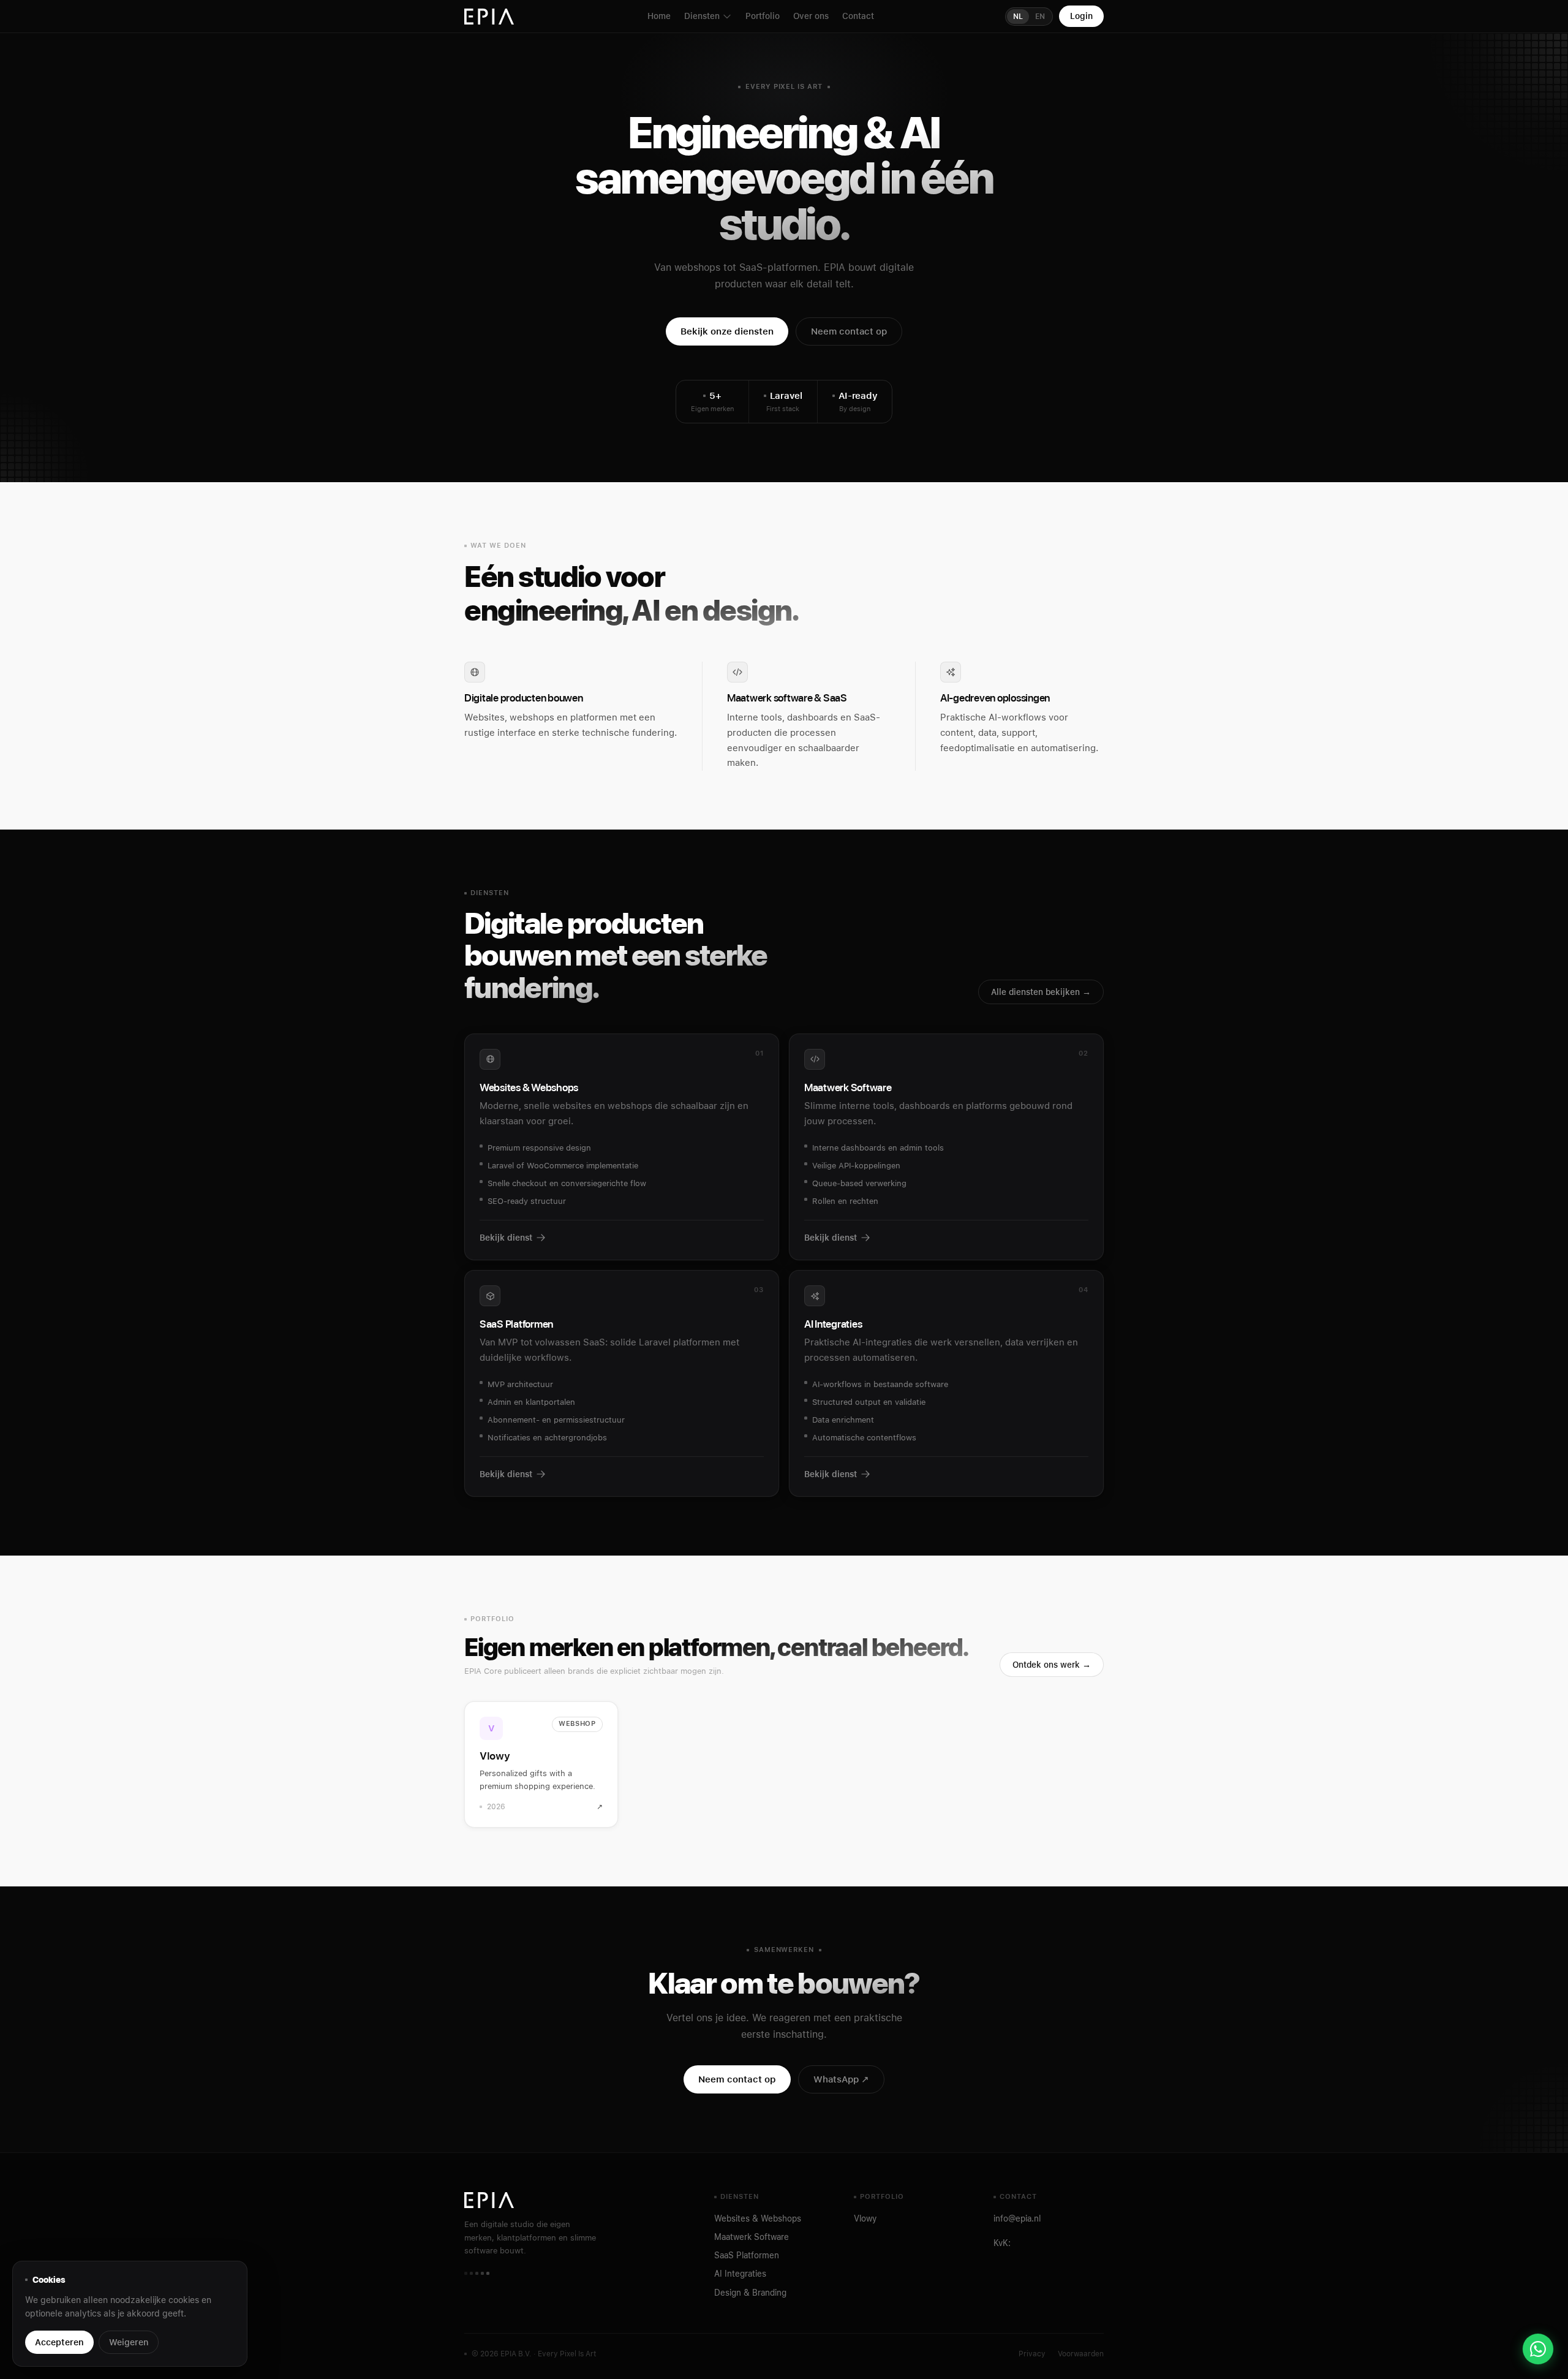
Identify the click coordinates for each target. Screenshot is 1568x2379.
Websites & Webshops (758, 2218)
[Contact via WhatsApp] (1538, 2349)
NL (1018, 17)
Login (1081, 16)
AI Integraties (740, 2274)
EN (1040, 17)
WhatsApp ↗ (841, 2079)
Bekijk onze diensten (727, 331)
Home (659, 16)
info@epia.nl (1017, 2218)
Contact (858, 16)
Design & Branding (750, 2293)
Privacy (1032, 2354)
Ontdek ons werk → (1052, 1665)
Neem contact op (849, 331)
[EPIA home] (490, 17)
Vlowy (865, 2218)
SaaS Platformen (747, 2255)
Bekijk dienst (506, 1238)
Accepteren (59, 2342)
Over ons (811, 16)
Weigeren (129, 2342)
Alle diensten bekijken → (1041, 992)
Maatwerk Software (752, 2237)
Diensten (702, 16)
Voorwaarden (1081, 2354)
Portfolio (763, 16)
